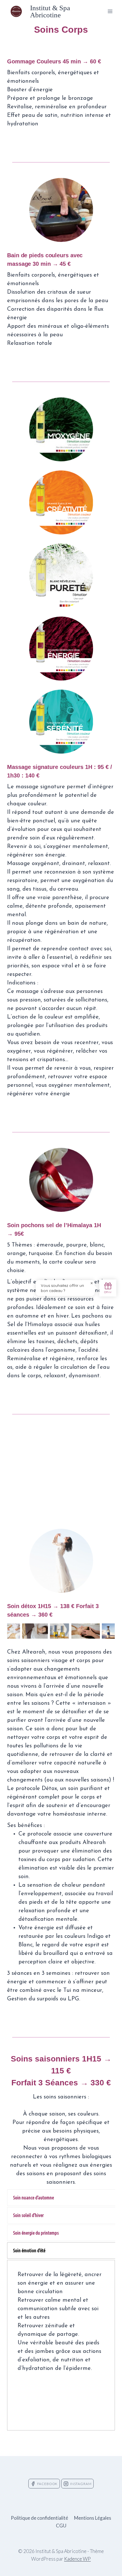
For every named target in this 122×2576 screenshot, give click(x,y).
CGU (61, 2526)
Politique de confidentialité (39, 2518)
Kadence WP (77, 2559)
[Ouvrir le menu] (110, 11)
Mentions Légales (93, 2518)
